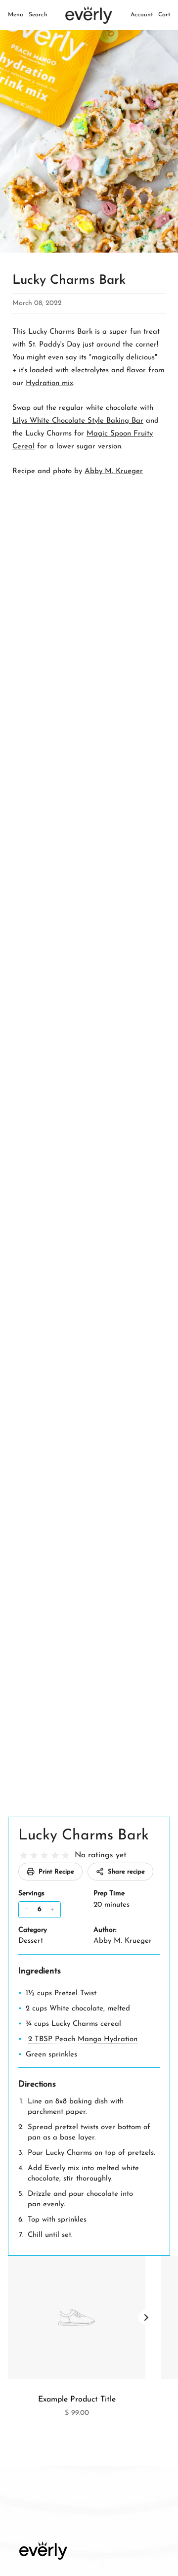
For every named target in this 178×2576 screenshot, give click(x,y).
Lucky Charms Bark (84, 1836)
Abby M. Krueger (114, 471)
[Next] (146, 2317)
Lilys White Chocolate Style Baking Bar (78, 421)
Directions (37, 2084)
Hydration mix (49, 383)
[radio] (23, 1856)
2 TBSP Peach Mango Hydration (83, 2039)
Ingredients (40, 1971)
